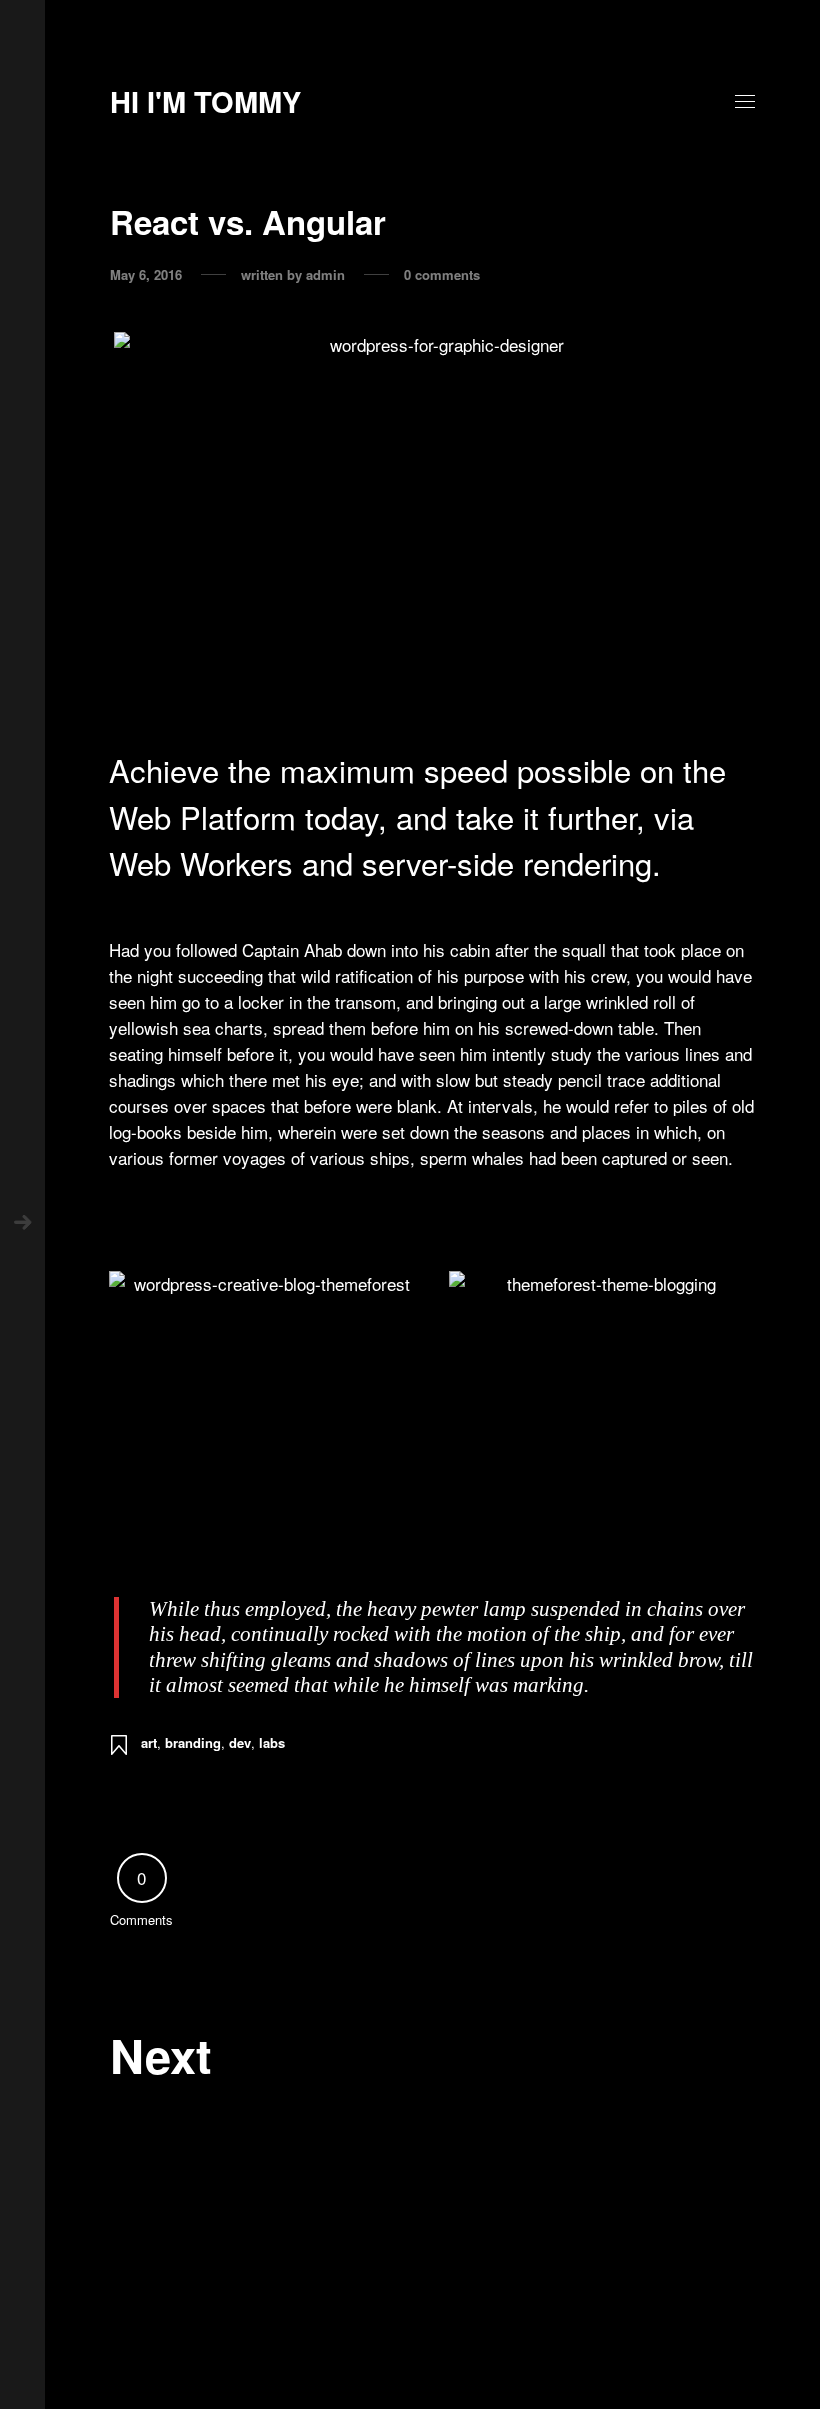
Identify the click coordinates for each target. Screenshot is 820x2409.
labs (272, 1742)
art (149, 1742)
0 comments (442, 275)
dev (240, 1742)
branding (193, 1742)
